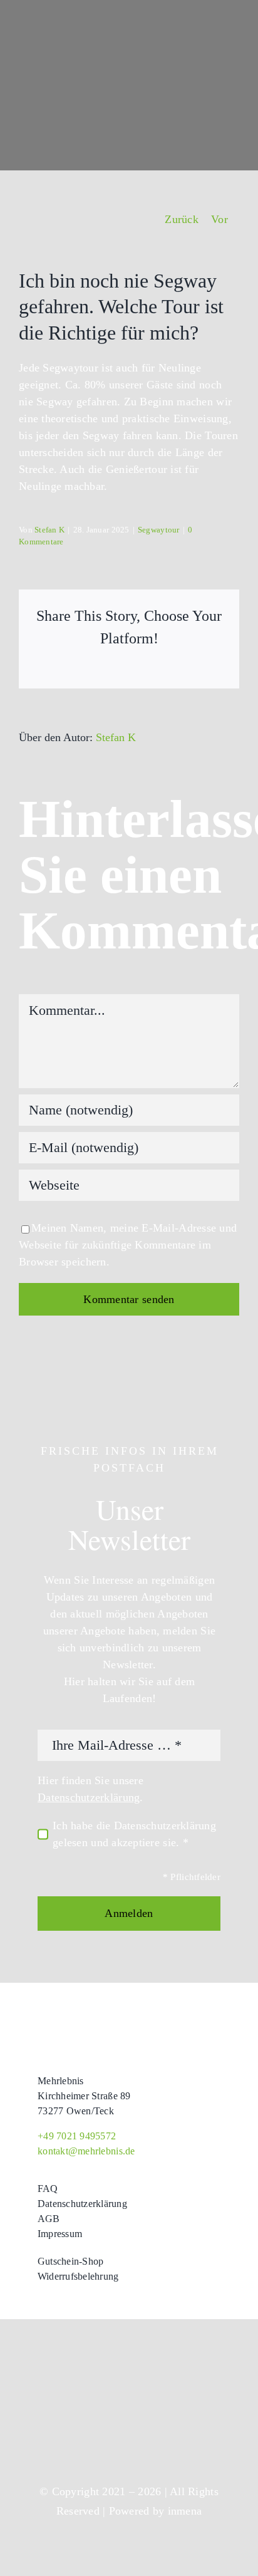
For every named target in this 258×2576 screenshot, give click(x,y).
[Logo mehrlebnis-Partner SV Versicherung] (186, 2382)
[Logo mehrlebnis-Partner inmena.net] (72, 2386)
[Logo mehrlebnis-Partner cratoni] (72, 2351)
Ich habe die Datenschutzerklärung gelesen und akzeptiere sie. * (134, 1834)
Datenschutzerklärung (89, 1797)
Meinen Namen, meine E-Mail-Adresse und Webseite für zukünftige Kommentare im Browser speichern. (128, 1245)
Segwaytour (159, 530)
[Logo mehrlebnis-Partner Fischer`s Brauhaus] (186, 2419)
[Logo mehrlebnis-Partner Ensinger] (186, 2349)
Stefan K (49, 530)
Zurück (182, 219)
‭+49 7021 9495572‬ (77, 2136)
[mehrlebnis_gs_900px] (94, 2026)
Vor (219, 219)
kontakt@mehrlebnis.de (86, 2151)
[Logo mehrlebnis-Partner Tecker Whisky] (72, 2426)
